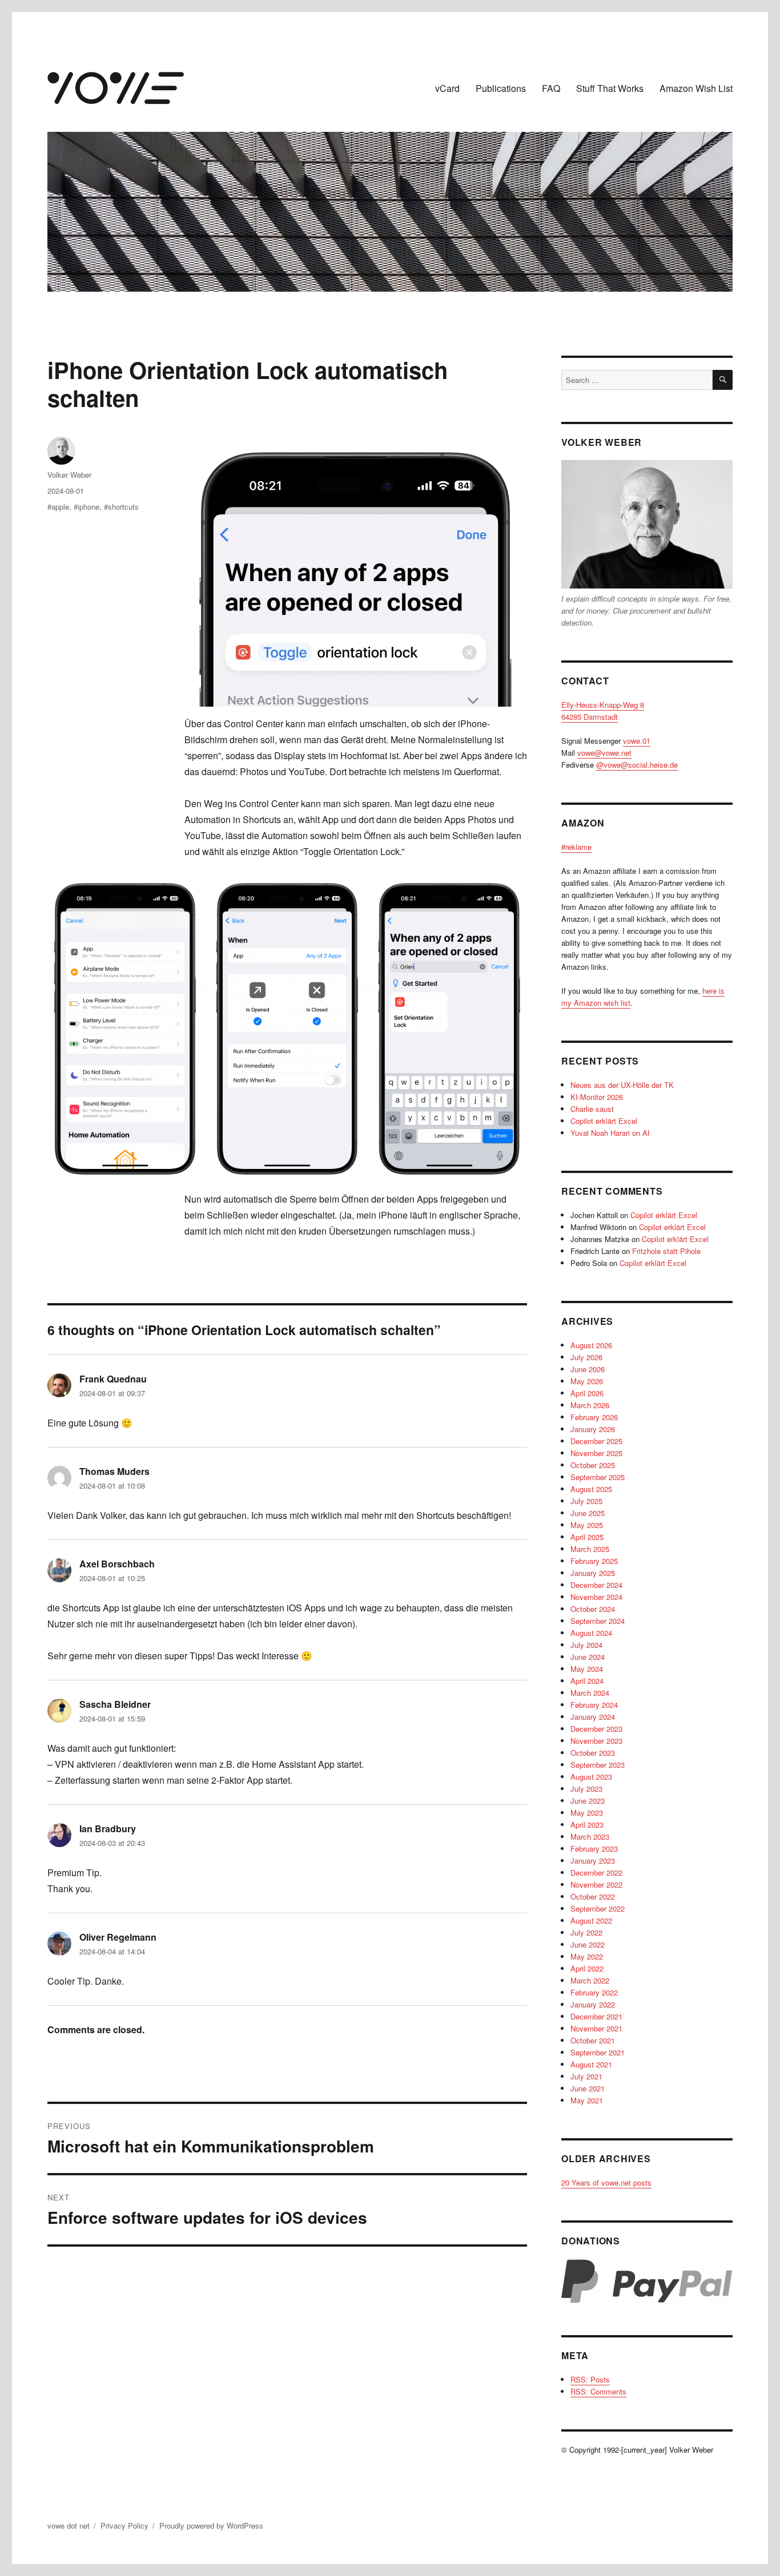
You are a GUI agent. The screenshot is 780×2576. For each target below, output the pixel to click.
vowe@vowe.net (604, 753)
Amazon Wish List (696, 88)
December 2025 (596, 1441)
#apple (58, 507)
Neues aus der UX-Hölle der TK (622, 1085)
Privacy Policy (124, 2525)
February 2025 (594, 1561)
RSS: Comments (598, 2391)
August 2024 (591, 1633)
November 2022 (596, 1884)
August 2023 (591, 1777)
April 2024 (587, 1681)
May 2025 (587, 1525)
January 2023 (593, 1861)
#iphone (87, 507)
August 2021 (591, 2064)
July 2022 (586, 1932)
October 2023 (593, 1753)
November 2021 (596, 2028)
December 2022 (596, 1872)
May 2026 (587, 1381)
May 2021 (587, 2100)
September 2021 (598, 2052)
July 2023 (586, 1789)
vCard (447, 88)
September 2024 (598, 1621)
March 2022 (590, 1980)
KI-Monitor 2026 (597, 1097)
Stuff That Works (610, 88)
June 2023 (588, 1801)
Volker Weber (69, 475)
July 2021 (586, 2076)
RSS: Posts (590, 2379)
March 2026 (590, 1405)
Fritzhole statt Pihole (666, 1251)
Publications (501, 88)
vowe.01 (637, 741)
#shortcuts (121, 507)
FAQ (551, 88)
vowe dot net (69, 2525)
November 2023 (596, 1741)
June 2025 (588, 1513)
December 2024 (596, 1585)
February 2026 (594, 1417)
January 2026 (593, 1429)
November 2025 (596, 1453)
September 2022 (598, 1908)
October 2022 (593, 1896)
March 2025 (590, 1549)
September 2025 (598, 1477)
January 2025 (593, 1573)
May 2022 (587, 1956)
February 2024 (594, 1705)
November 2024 (596, 1597)
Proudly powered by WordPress (211, 2525)
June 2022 (588, 1944)
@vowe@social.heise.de (637, 765)
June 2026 (588, 1369)
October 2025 (593, 1465)
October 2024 (593, 1609)
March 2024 (590, 1693)
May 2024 (587, 1669)
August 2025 (591, 1489)
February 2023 (594, 1849)
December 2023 (596, 1729)
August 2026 (591, 1345)
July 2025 (586, 1501)
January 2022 (593, 2004)
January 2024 (593, 1717)
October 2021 (593, 2040)
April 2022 (587, 1968)
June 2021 (588, 2088)
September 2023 (598, 1765)
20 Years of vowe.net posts (606, 2182)
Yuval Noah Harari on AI (610, 1133)
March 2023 (590, 1837)
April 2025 (587, 1537)
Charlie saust (592, 1109)
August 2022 (591, 1920)
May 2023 (587, 1813)
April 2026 (587, 1393)
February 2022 (594, 1992)
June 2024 (588, 1657)
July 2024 (586, 1645)
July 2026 (586, 1357)
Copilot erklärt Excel (604, 1121)
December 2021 (596, 2016)
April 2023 (587, 1825)
